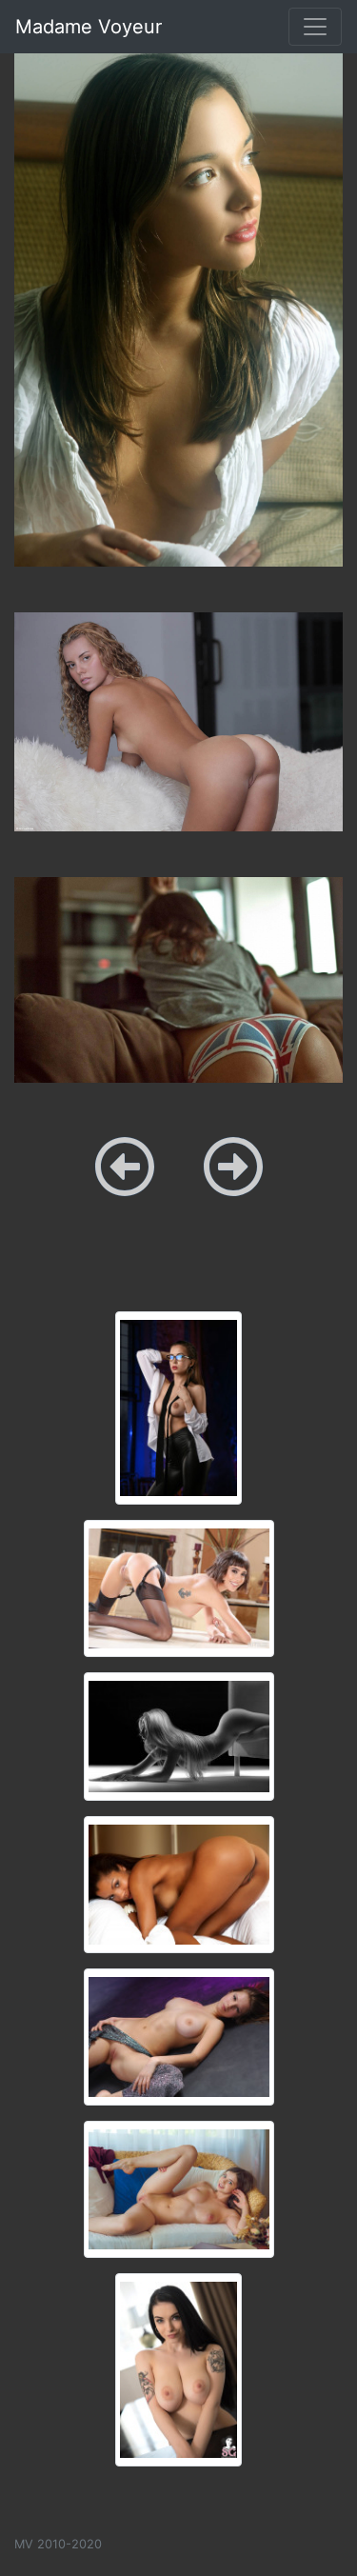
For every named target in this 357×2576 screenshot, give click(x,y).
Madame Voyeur (89, 27)
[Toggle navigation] (315, 27)
